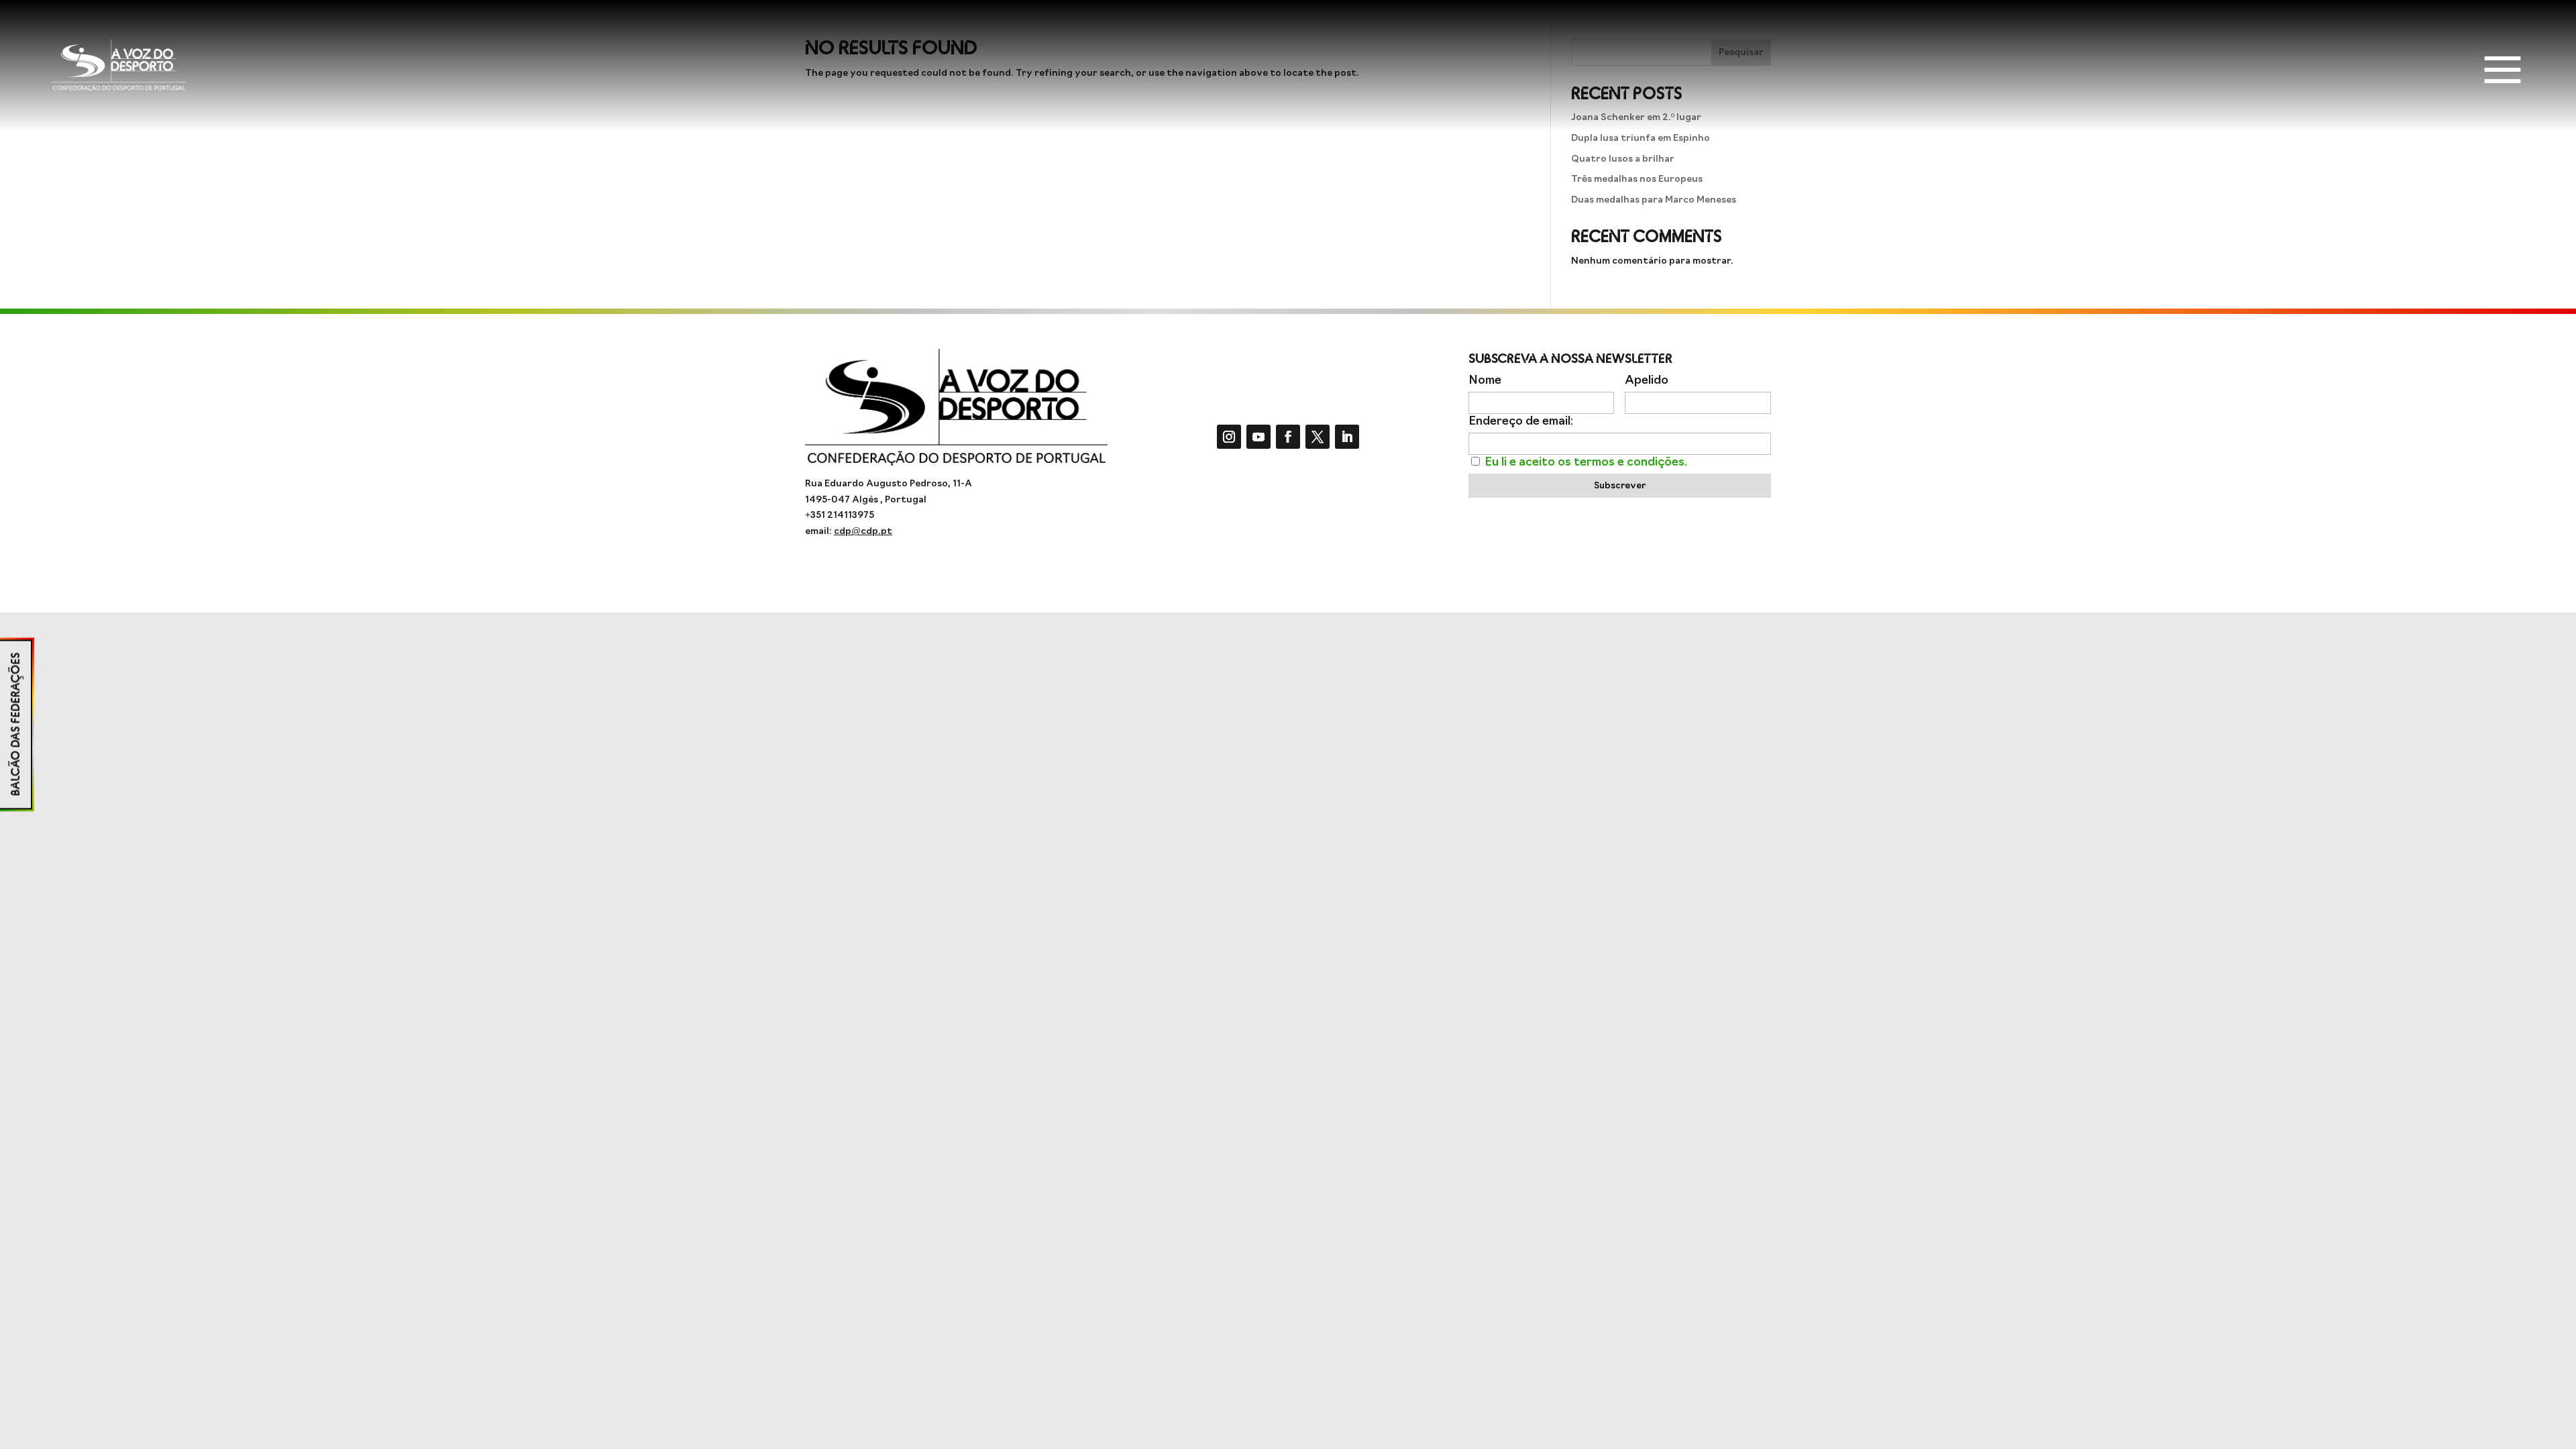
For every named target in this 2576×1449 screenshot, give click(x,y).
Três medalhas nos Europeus (1637, 179)
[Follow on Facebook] (1288, 437)
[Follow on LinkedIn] (1347, 437)
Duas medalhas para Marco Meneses (1654, 200)
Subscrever (1620, 486)
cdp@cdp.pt (863, 532)
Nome (1485, 381)
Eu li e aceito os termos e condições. (1586, 463)
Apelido (1647, 381)
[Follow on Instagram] (1229, 437)
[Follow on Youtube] (1258, 437)
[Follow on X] (1318, 437)
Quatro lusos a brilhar (1623, 159)
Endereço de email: (1521, 422)
